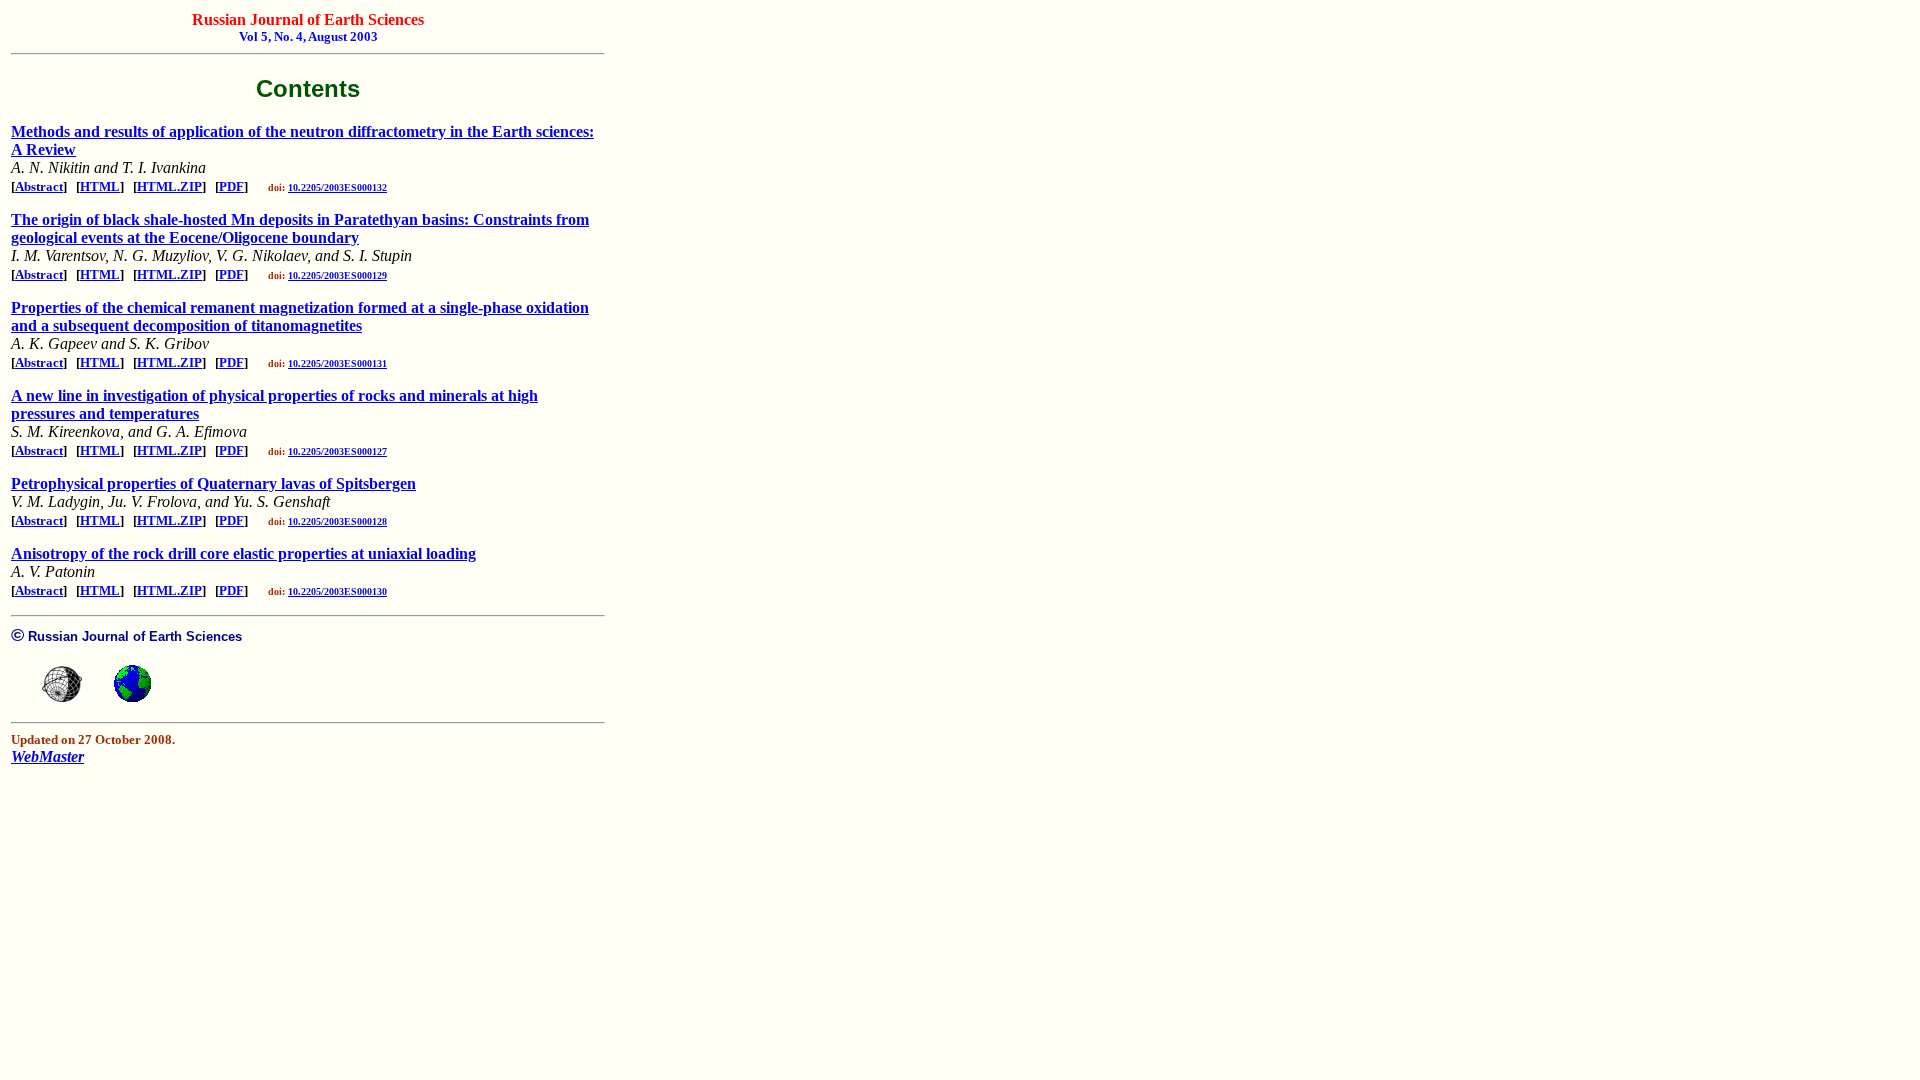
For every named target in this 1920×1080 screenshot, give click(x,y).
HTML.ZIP (169, 186)
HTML (100, 186)
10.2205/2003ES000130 (337, 591)
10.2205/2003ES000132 (337, 187)
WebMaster (47, 756)
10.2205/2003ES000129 (337, 275)
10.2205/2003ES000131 (337, 363)
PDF (231, 186)
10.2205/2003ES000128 (337, 521)
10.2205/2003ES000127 (337, 451)
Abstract (39, 186)
